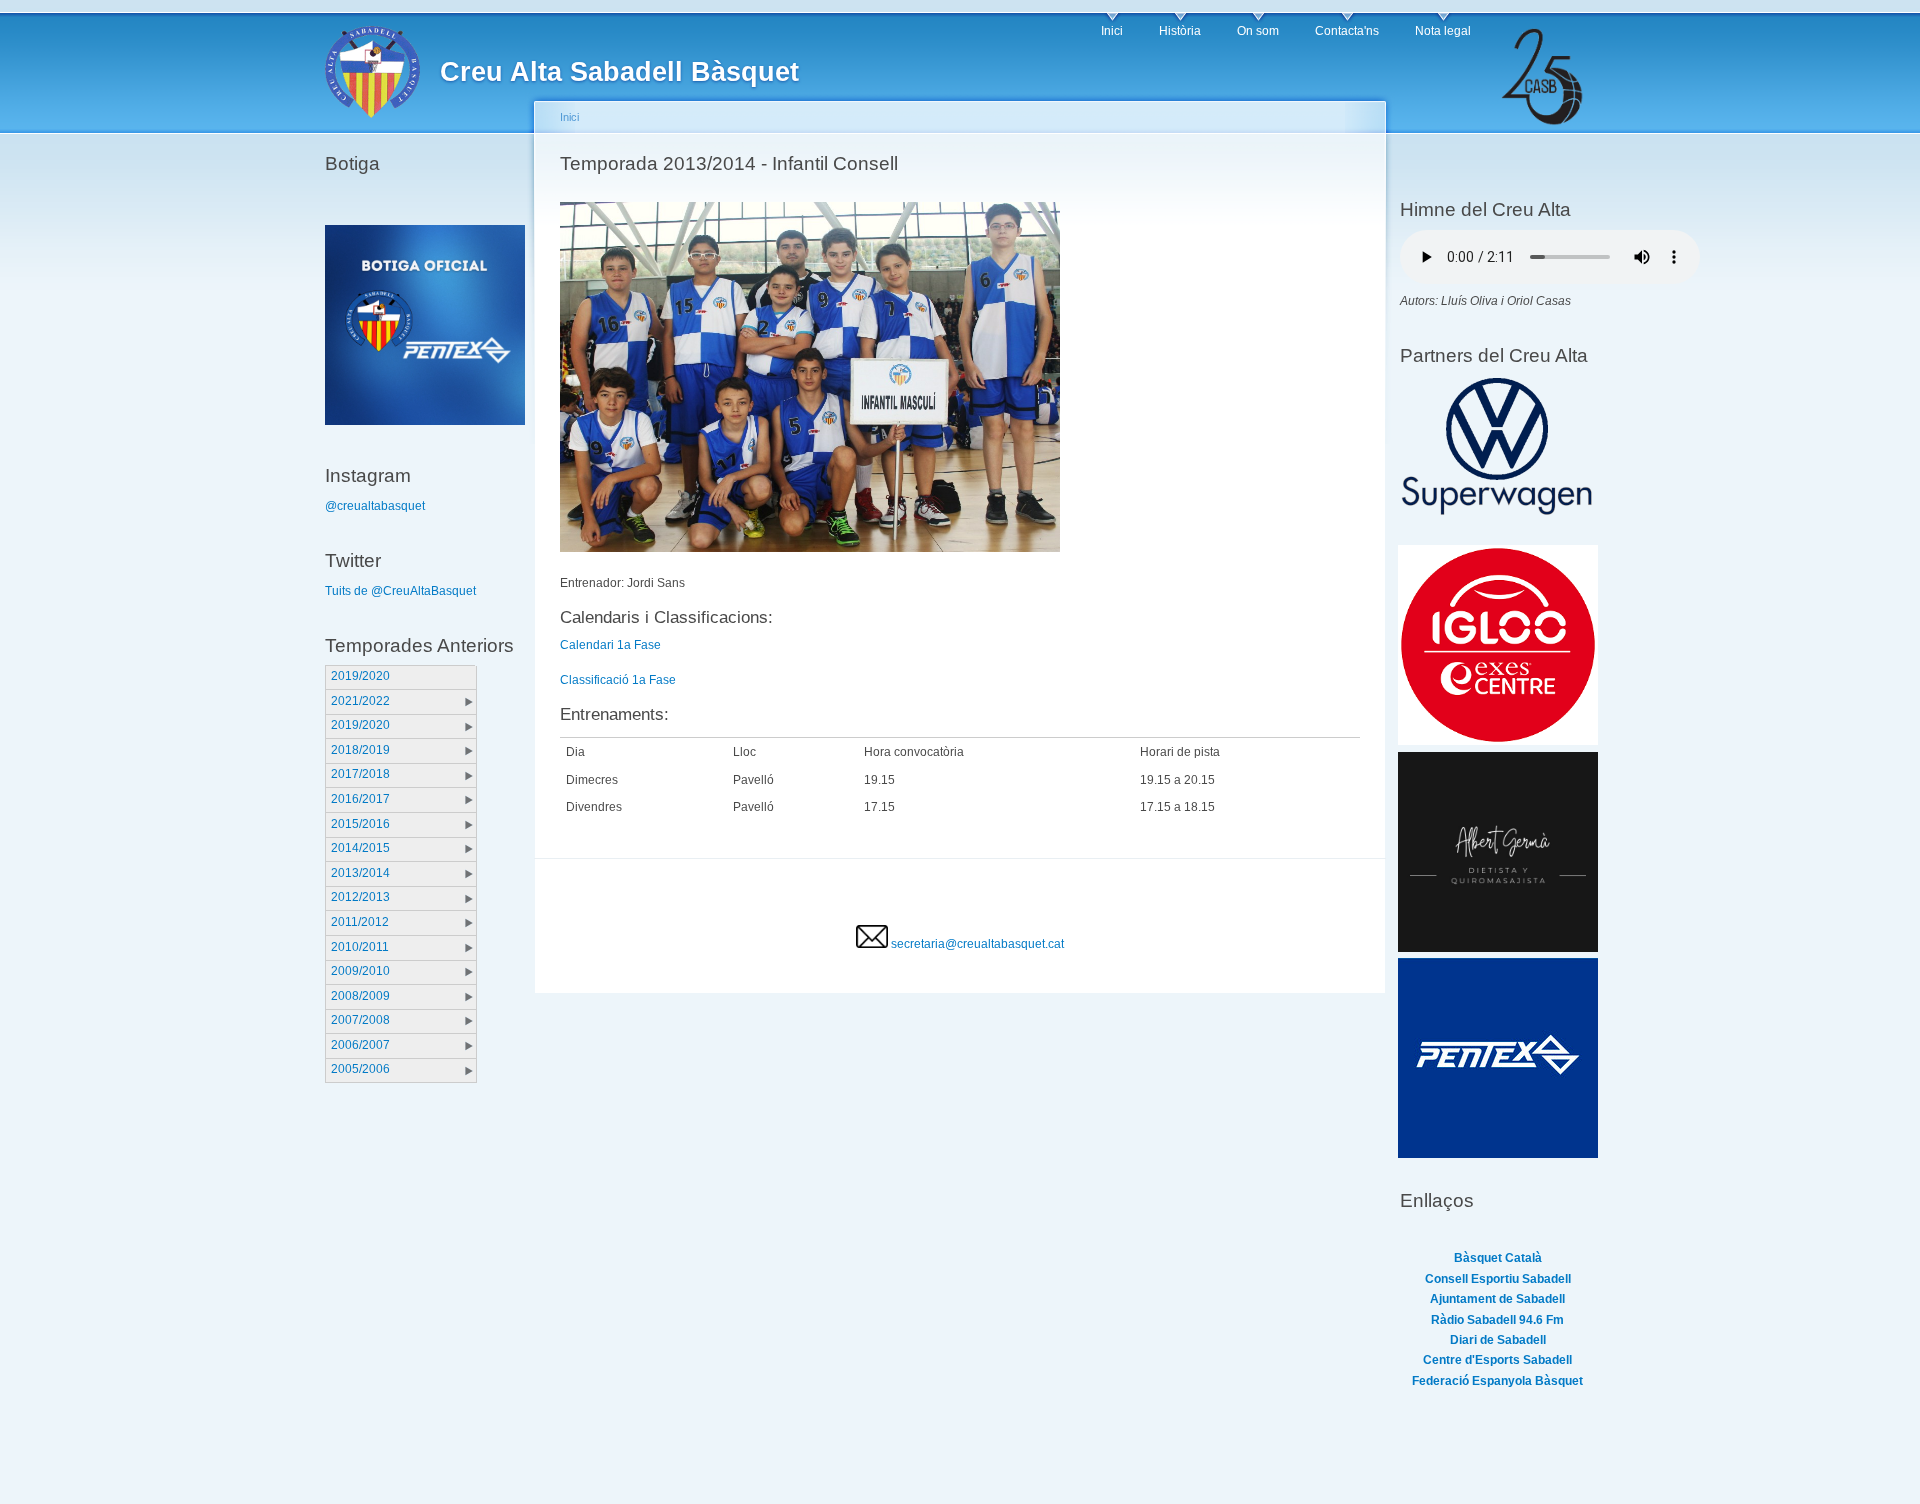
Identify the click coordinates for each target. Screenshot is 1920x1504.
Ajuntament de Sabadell (1497, 1299)
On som (1258, 31)
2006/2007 (360, 1045)
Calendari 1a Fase (610, 645)
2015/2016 (360, 824)
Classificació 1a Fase (618, 680)
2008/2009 (360, 996)
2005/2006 (360, 1069)
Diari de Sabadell (1498, 1340)
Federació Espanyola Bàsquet (1497, 1381)
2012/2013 (360, 897)
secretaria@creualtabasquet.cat (976, 944)
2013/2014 (360, 873)
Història (1180, 31)
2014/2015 (360, 848)
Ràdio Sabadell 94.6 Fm (1497, 1320)
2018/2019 (360, 750)
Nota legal (1443, 31)
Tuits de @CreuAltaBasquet (400, 591)
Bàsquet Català (1498, 1258)
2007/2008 (360, 1020)
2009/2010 (360, 971)
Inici (1112, 31)
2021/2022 (360, 701)
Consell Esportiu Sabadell (1498, 1279)
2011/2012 (360, 922)
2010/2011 (360, 947)
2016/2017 (360, 799)
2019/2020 (360, 676)
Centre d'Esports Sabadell (1497, 1360)
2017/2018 (360, 774)
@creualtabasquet (375, 506)
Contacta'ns (1347, 31)
